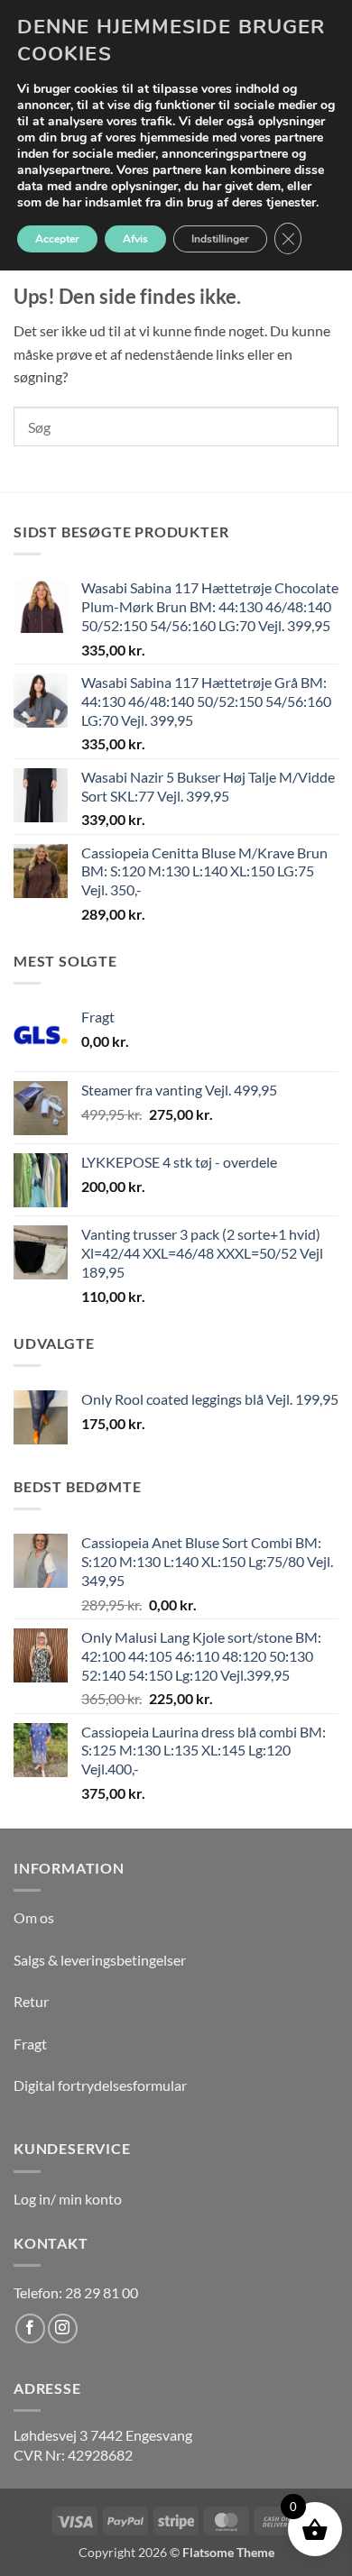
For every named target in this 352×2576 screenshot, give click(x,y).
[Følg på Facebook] (30, 2328)
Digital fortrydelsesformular (100, 2085)
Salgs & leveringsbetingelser (100, 1960)
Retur (31, 2001)
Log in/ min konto (68, 2199)
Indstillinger (220, 239)
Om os (34, 1917)
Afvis (135, 239)
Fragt (30, 2044)
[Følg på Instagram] (63, 2328)
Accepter (57, 239)
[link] (103, 2435)
